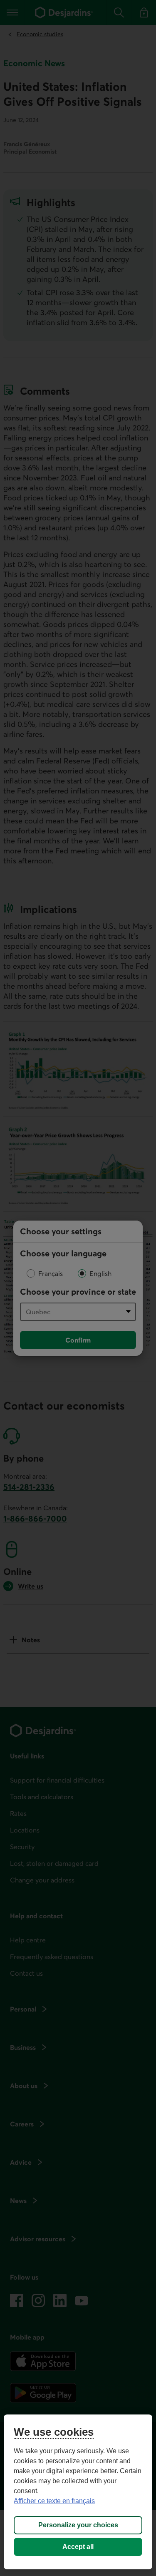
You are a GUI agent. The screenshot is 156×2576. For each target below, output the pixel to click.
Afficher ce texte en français (54, 2501)
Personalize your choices (78, 2525)
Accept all (78, 2547)
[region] (78, 2492)
